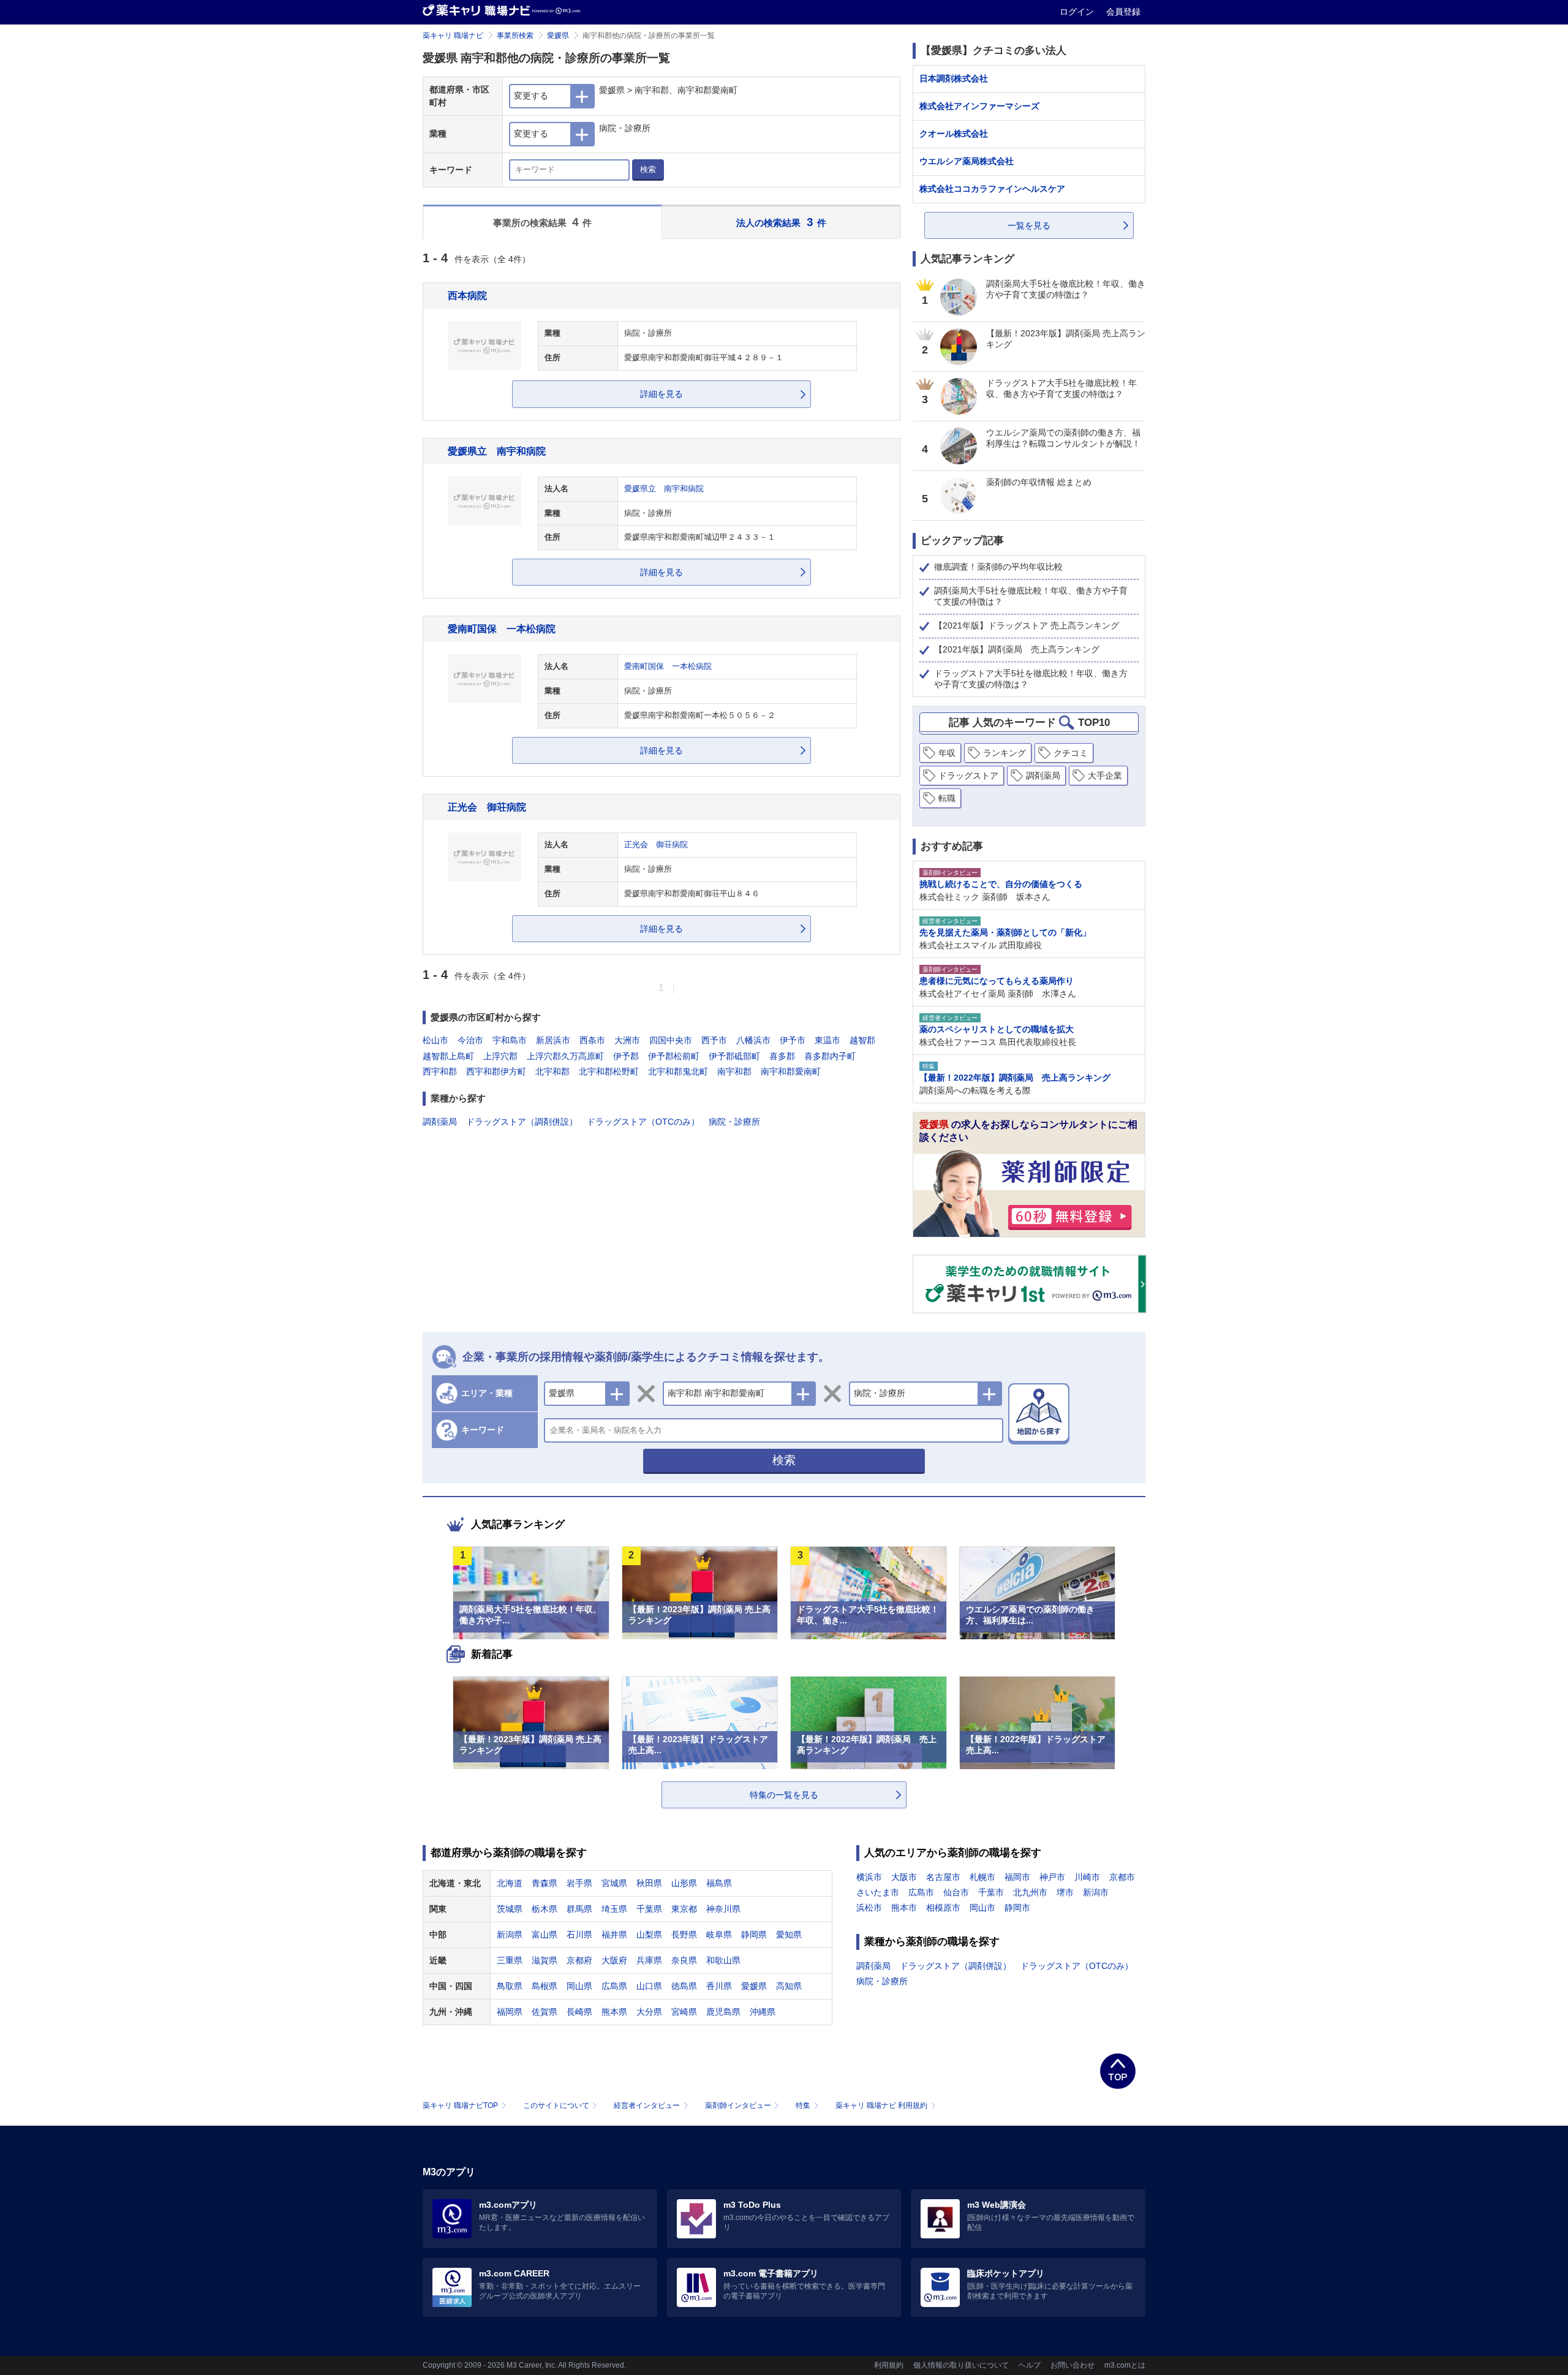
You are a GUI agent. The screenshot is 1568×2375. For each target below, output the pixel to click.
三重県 (510, 1960)
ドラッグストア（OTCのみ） (643, 1122)
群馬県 (579, 1909)
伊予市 (793, 1040)
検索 (648, 169)
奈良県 (684, 1960)
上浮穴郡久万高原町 (565, 1056)
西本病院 (467, 295)
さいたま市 (878, 1892)
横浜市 (869, 1877)
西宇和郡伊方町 (496, 1071)
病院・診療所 (734, 1122)
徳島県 (684, 1986)
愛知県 (789, 1935)
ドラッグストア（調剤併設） (522, 1122)
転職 (947, 798)
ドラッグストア (968, 776)
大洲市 (627, 1040)
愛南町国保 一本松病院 (502, 629)
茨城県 (510, 1909)
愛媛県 (558, 36)
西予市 (714, 1040)
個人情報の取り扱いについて (961, 2365)
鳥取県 (510, 1986)
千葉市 (991, 1892)
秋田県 (649, 1883)
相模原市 (943, 1908)
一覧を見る (1029, 225)
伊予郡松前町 (674, 1056)
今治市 (470, 1040)
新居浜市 (553, 1040)
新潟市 (1096, 1892)
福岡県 (510, 2012)
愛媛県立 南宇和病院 (497, 451)
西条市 (592, 1040)
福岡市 (1017, 1877)
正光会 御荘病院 (487, 807)
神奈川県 (723, 1909)
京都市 (1122, 1877)
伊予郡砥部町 (734, 1056)
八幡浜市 (753, 1040)
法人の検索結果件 (781, 222)
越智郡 (862, 1040)
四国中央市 (671, 1040)
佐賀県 (545, 2012)
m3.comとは (1125, 2365)
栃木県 (545, 1909)
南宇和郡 (734, 1071)
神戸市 (1052, 1877)
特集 (803, 2105)
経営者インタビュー (647, 2105)
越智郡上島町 (448, 1056)
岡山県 (579, 1986)
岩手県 (579, 1883)
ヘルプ (1030, 2365)
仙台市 (956, 1892)
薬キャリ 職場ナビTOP (460, 2105)
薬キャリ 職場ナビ (453, 36)
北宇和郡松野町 (609, 1071)
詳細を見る (661, 394)
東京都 (684, 1909)
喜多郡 (782, 1056)
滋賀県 (545, 1960)
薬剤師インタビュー (738, 2105)
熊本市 (904, 1908)
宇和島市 (510, 1040)
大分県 (649, 2012)
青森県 (545, 1883)
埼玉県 (614, 1909)
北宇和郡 (552, 1071)
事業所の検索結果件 (543, 222)
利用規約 (889, 2365)
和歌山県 (723, 1960)
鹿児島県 (723, 2012)
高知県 (789, 1986)
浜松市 (869, 1908)
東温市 (827, 1040)
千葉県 (649, 1909)
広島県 (614, 1986)
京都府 (579, 1960)
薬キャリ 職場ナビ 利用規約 (881, 2105)
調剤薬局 (440, 1122)
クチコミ (1071, 753)
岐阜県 (719, 1935)
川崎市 (1087, 1877)
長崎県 (579, 2012)
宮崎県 (684, 2012)
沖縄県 (763, 2012)
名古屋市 (943, 1877)
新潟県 (510, 1935)
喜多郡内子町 (830, 1056)
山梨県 (649, 1935)
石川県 (579, 1935)
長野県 (684, 1935)
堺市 (1065, 1892)
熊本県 (614, 2012)
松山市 (435, 1040)
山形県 (684, 1883)
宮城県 (614, 1883)
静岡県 (754, 1935)
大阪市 (904, 1877)
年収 (947, 753)
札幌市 (982, 1877)
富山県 (545, 1935)
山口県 (649, 1986)
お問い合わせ (1072, 2365)
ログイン (1078, 12)
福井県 (614, 1935)
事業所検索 (515, 36)
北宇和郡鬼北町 (678, 1071)
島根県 (545, 1986)
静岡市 (1017, 1908)
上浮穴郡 (500, 1056)
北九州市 (1030, 1892)
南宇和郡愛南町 (791, 1071)
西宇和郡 (440, 1071)
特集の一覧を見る (784, 1795)
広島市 (921, 1892)
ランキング (1005, 753)
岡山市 (982, 1908)
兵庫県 (649, 1960)
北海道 (510, 1883)
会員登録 (1123, 12)
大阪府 (614, 1960)
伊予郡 (626, 1056)
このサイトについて (556, 2105)
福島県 (719, 1883)
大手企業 (1105, 776)
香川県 (719, 1986)
